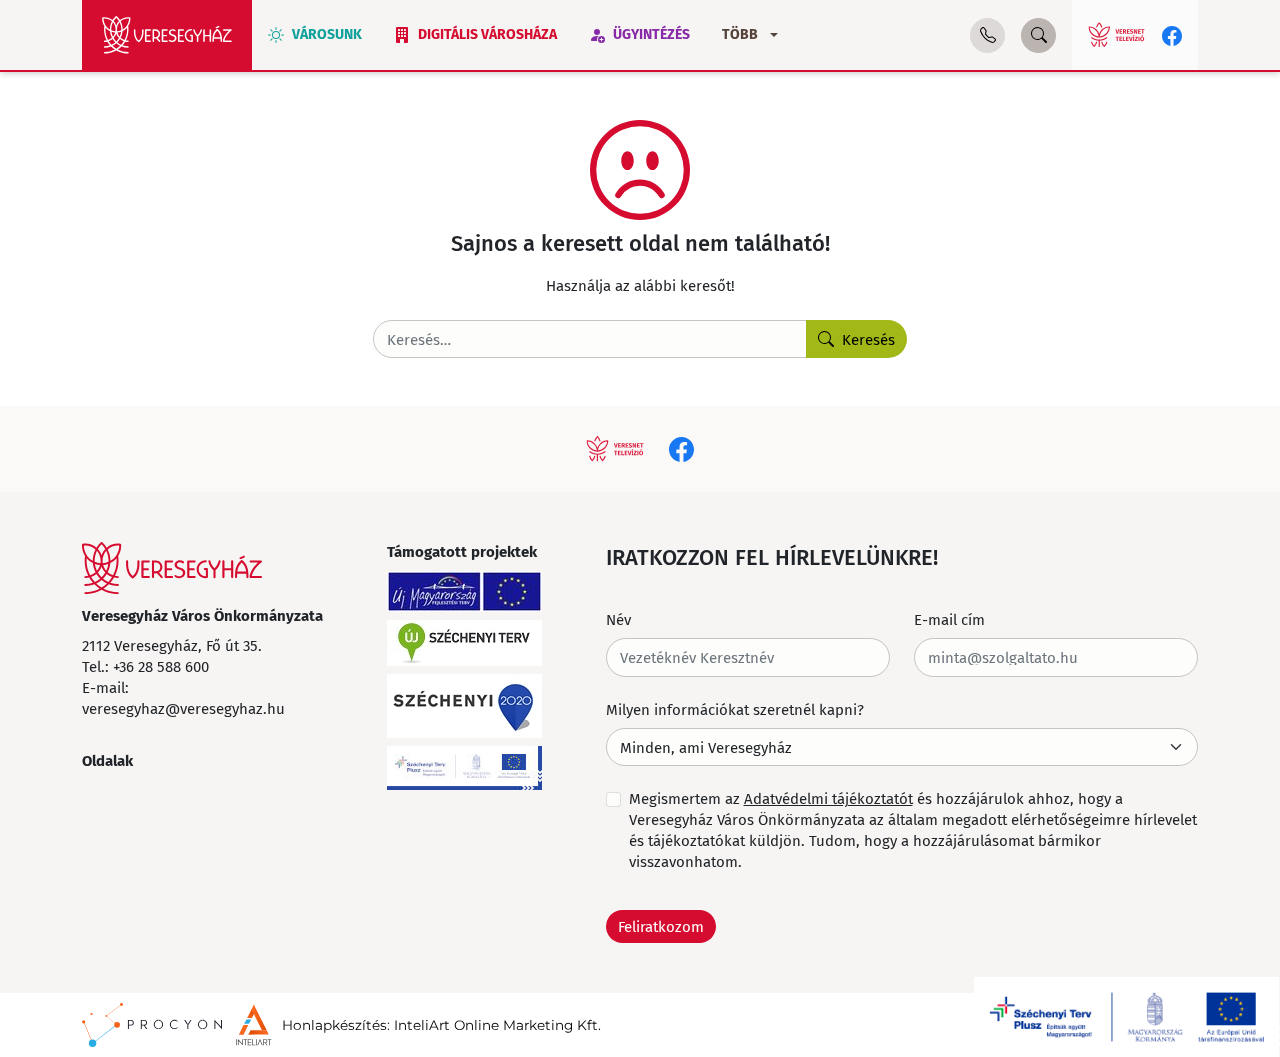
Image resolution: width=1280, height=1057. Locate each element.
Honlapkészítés (334, 1025)
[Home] (167, 35)
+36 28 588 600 (161, 666)
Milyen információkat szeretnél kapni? (735, 709)
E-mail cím (949, 619)
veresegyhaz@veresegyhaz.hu (183, 708)
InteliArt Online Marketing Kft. (497, 1025)
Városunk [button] (327, 34)
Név (618, 619)
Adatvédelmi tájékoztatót (828, 798)
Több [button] (740, 34)
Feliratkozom (661, 926)
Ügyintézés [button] (651, 34)
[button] (987, 35)
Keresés (868, 339)
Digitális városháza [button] (487, 34)
